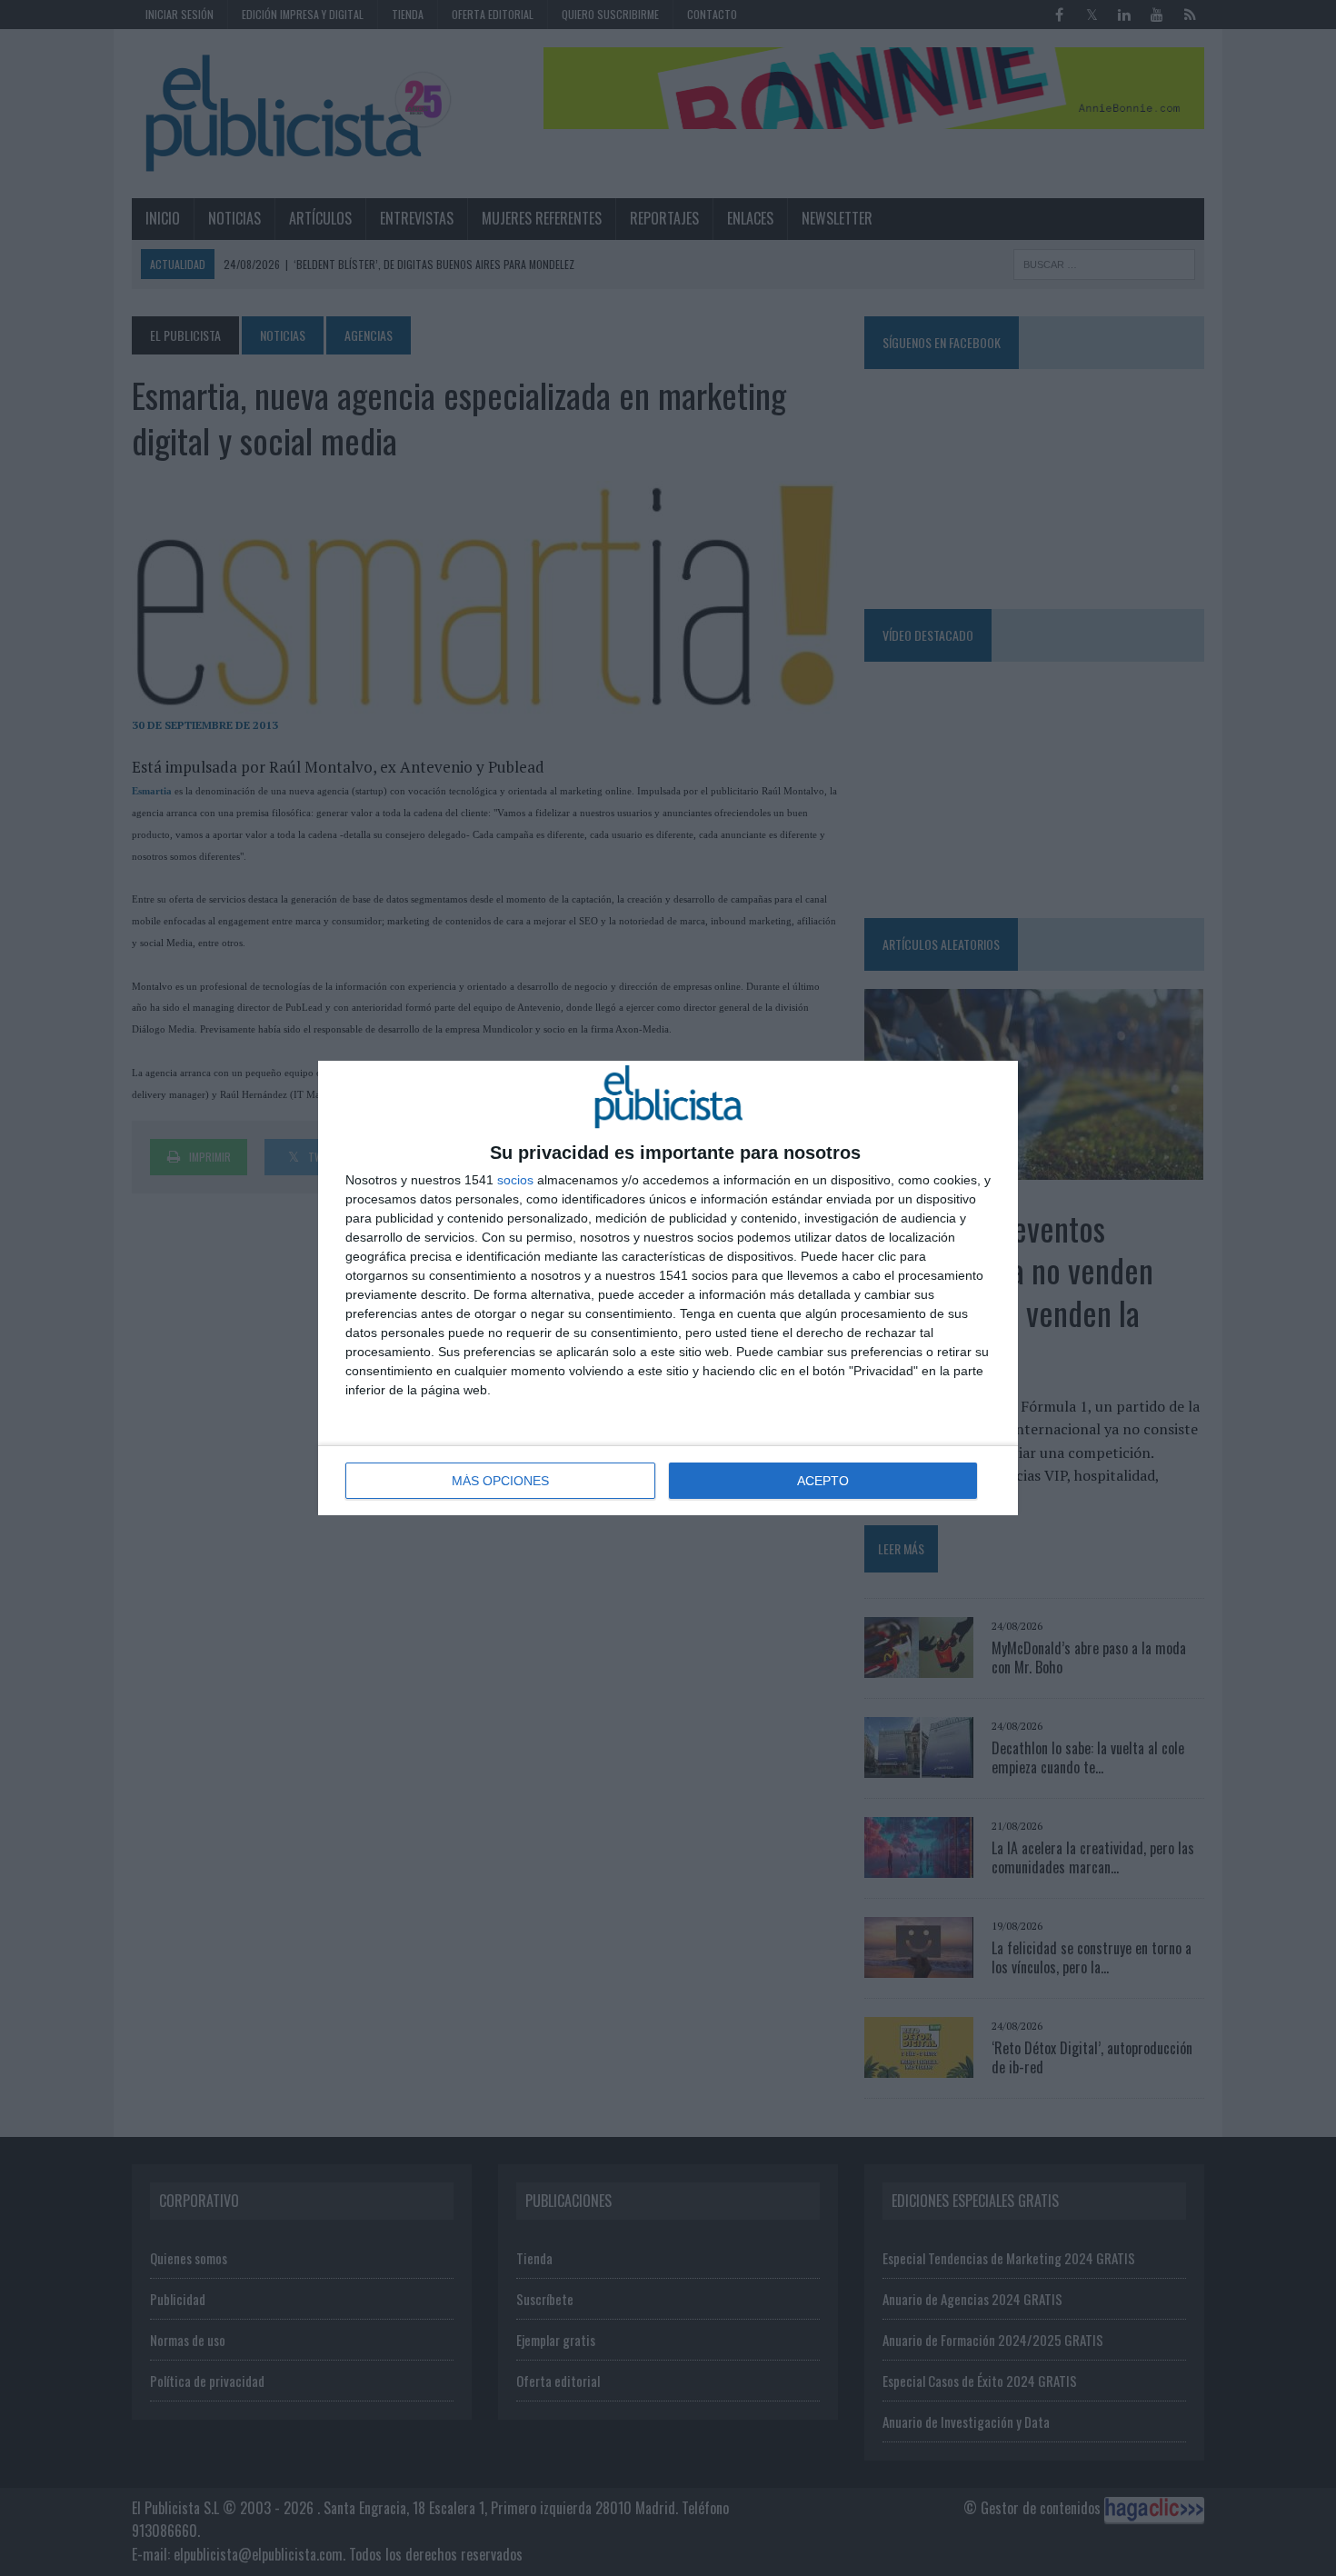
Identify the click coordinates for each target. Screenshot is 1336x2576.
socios (515, 1180)
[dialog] (668, 1288)
